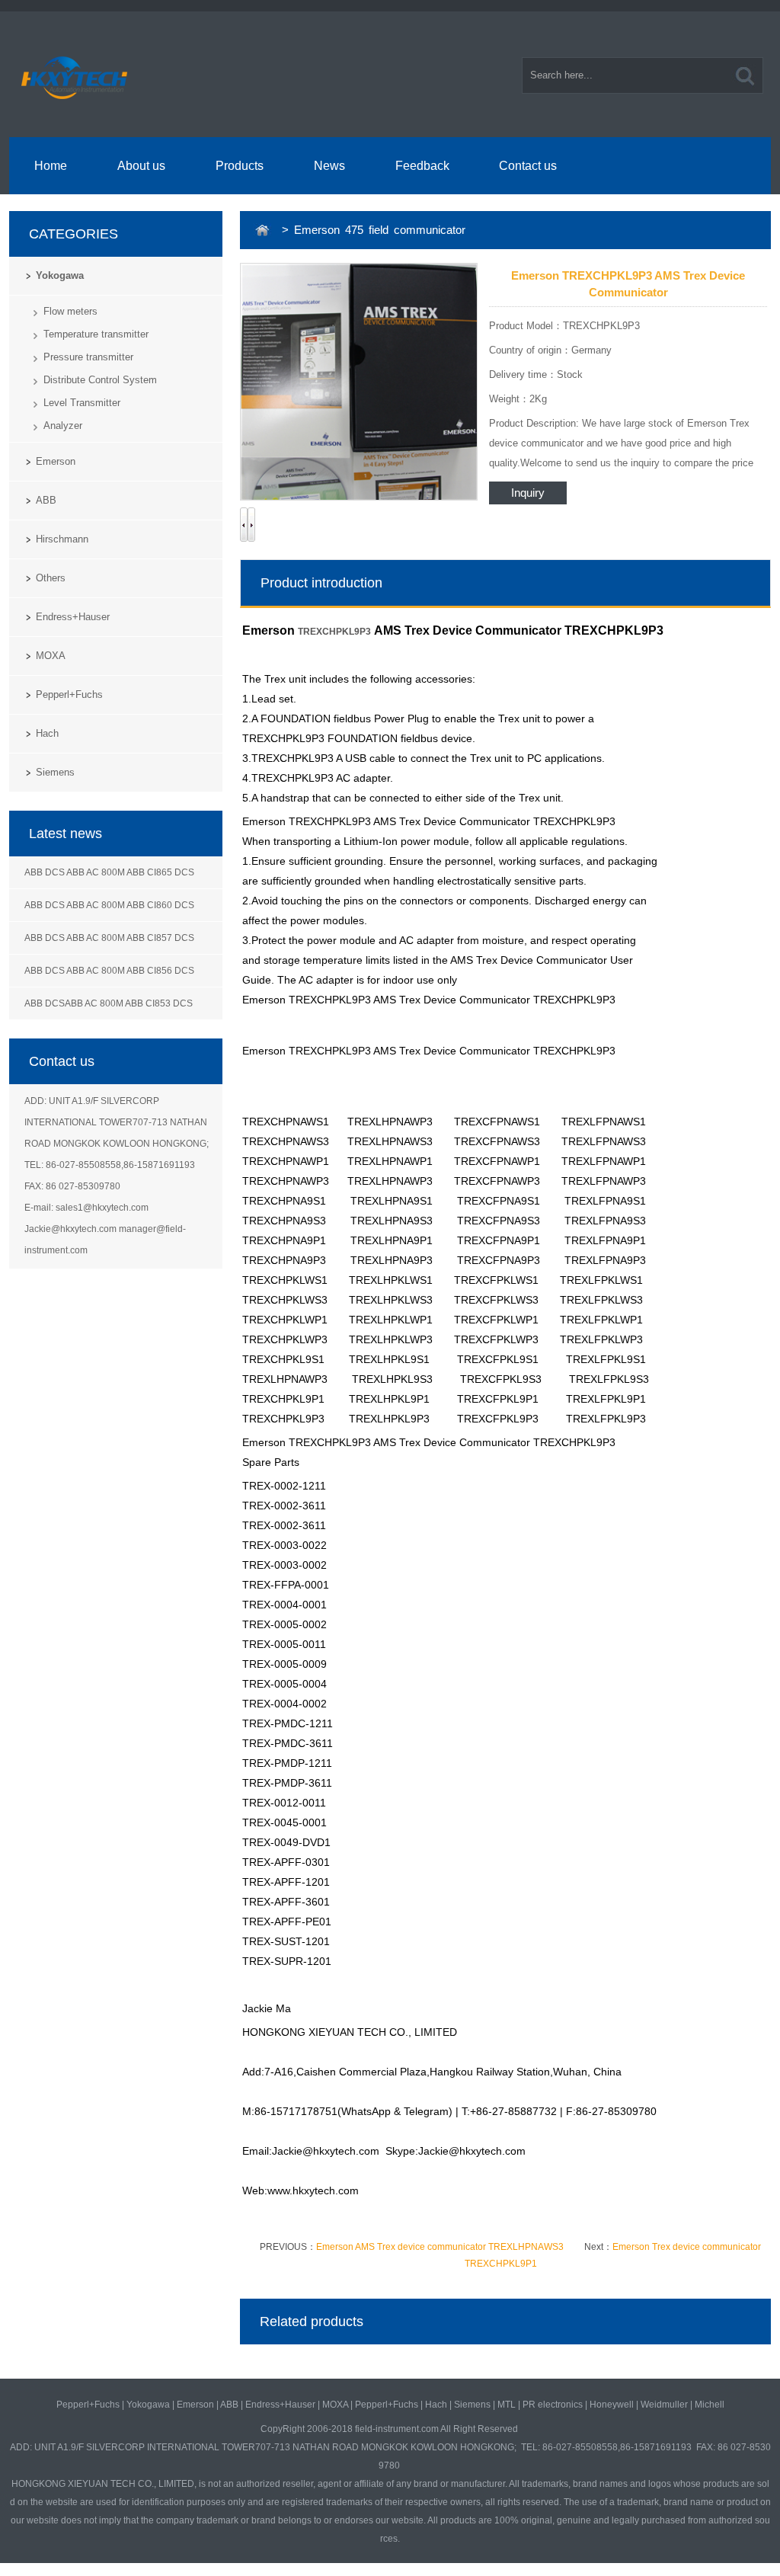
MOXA (51, 656)
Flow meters (70, 311)
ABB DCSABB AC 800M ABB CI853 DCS (109, 1003)
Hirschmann (62, 539)
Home (51, 166)
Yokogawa (60, 275)
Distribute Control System (100, 380)
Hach (47, 733)
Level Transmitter (82, 403)
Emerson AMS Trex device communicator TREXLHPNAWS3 (440, 2247)
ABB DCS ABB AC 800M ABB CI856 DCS (109, 971)
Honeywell (612, 2405)
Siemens (55, 772)
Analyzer (63, 426)
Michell (710, 2405)
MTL (507, 2405)
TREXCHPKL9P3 (334, 632)
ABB (46, 500)
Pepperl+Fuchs (69, 694)
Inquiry (528, 493)
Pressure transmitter (88, 357)
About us (141, 166)
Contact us (528, 166)
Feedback (422, 166)
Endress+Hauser (73, 617)
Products (240, 166)
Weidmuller (664, 2405)
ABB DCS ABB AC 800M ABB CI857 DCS (109, 938)
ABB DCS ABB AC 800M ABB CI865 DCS (109, 872)
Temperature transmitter (96, 334)
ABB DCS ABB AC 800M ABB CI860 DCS (109, 905)
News (329, 166)
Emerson (56, 461)
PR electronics (553, 2405)
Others (51, 578)
